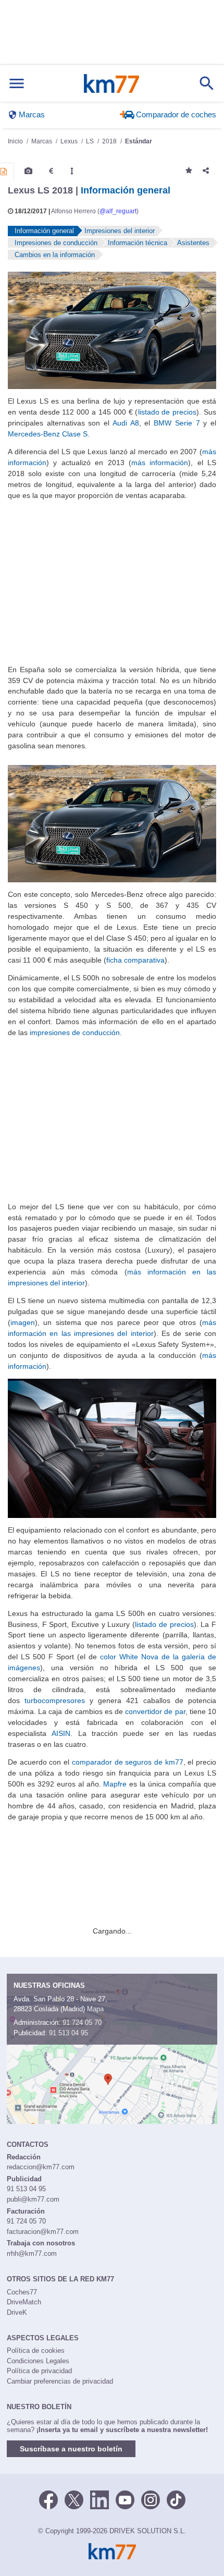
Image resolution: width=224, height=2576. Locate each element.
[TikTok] (176, 2499)
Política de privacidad (39, 2371)
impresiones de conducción (75, 1032)
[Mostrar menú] (17, 84)
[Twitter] (74, 2499)
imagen (23, 1322)
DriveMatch (24, 2302)
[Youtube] (125, 2499)
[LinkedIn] (99, 2499)
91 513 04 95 (69, 2033)
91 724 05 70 (82, 2022)
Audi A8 (126, 423)
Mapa (95, 2009)
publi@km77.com (33, 2199)
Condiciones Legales (38, 2361)
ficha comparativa (135, 960)
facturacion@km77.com (43, 2232)
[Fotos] (28, 171)
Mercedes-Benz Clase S (48, 434)
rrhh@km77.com (32, 2253)
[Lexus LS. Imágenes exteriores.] (112, 330)
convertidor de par (155, 1711)
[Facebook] (48, 2499)
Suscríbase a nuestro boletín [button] (71, 2449)
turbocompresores (55, 1700)
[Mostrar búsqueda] (207, 83)
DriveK (17, 2312)
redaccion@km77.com (41, 2167)
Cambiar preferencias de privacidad (60, 2381)
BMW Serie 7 (177, 423)
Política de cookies (36, 2350)
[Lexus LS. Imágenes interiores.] (112, 1448)
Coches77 (22, 2292)
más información (160, 463)
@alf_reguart (118, 211)
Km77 (111, 83)
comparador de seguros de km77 (128, 1762)
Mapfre (115, 1784)
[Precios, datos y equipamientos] (51, 171)
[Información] (4, 172)
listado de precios (167, 412)
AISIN (61, 1733)
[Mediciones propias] (72, 171)
